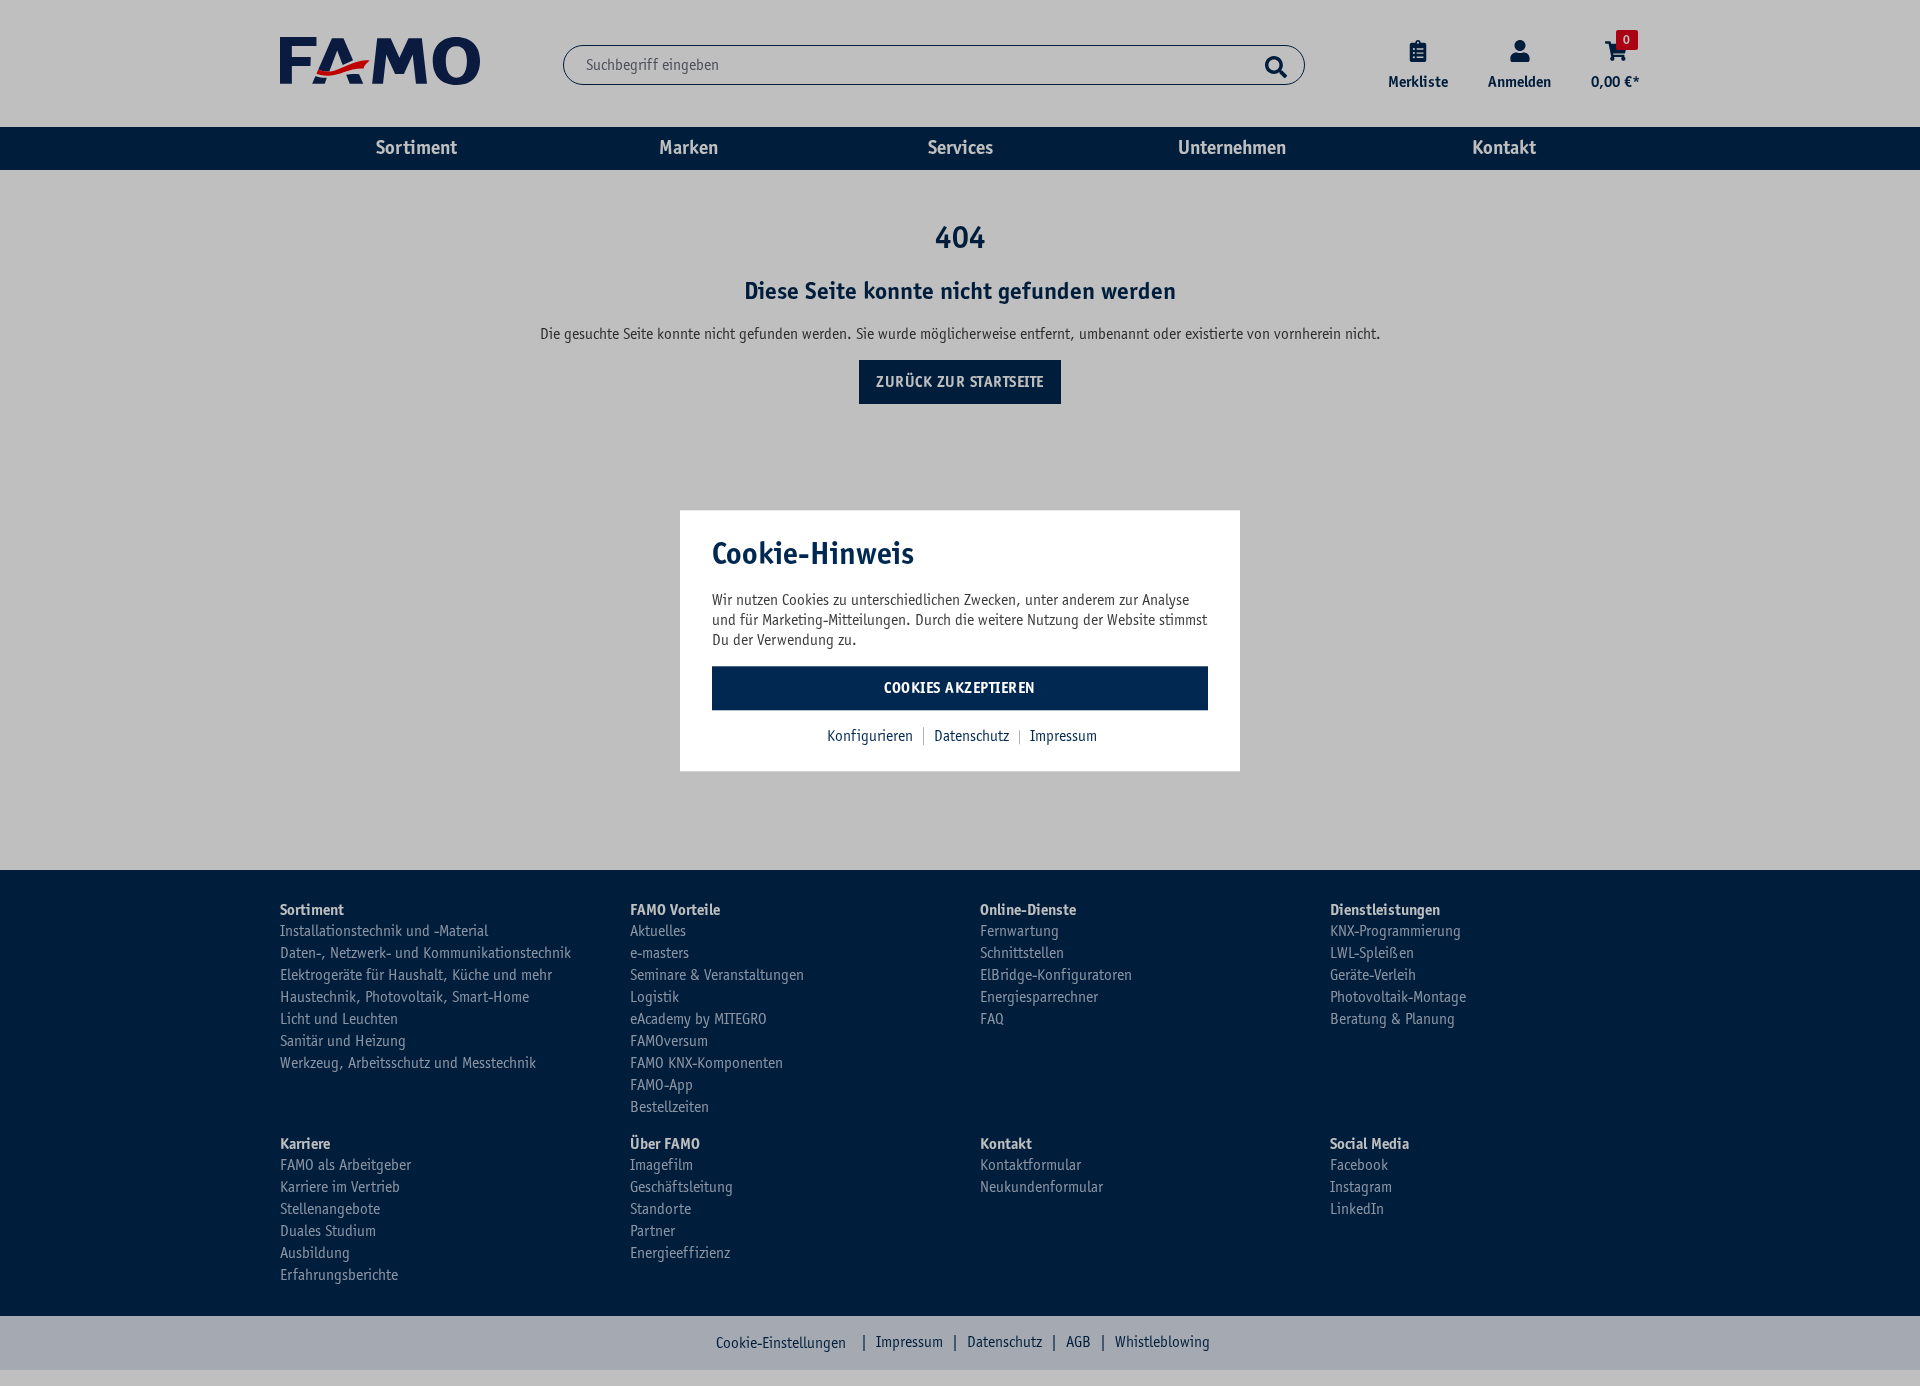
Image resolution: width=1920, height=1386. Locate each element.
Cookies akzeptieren (960, 688)
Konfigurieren (870, 736)
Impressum (1063, 736)
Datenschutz (973, 736)
